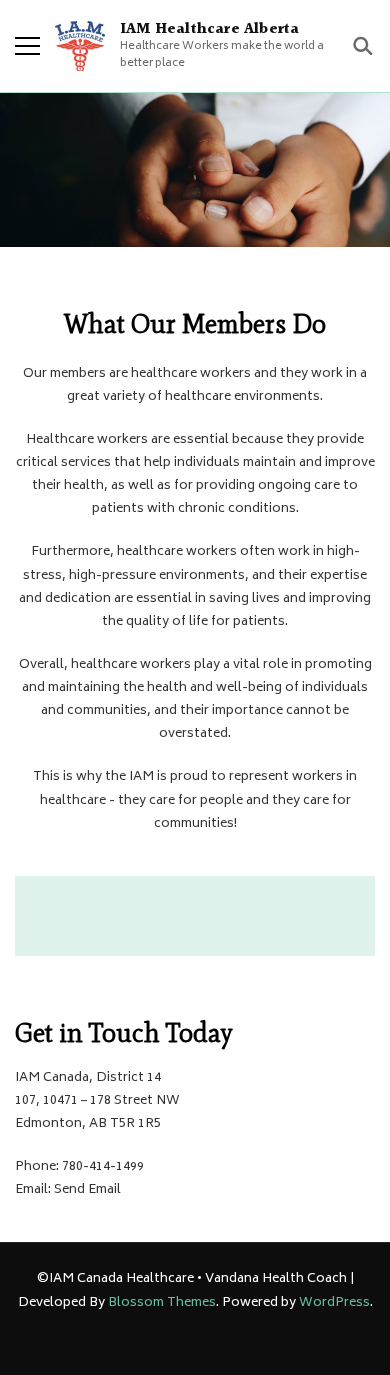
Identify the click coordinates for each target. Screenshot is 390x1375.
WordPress (334, 1303)
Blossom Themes (162, 1303)
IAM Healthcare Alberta (209, 29)
